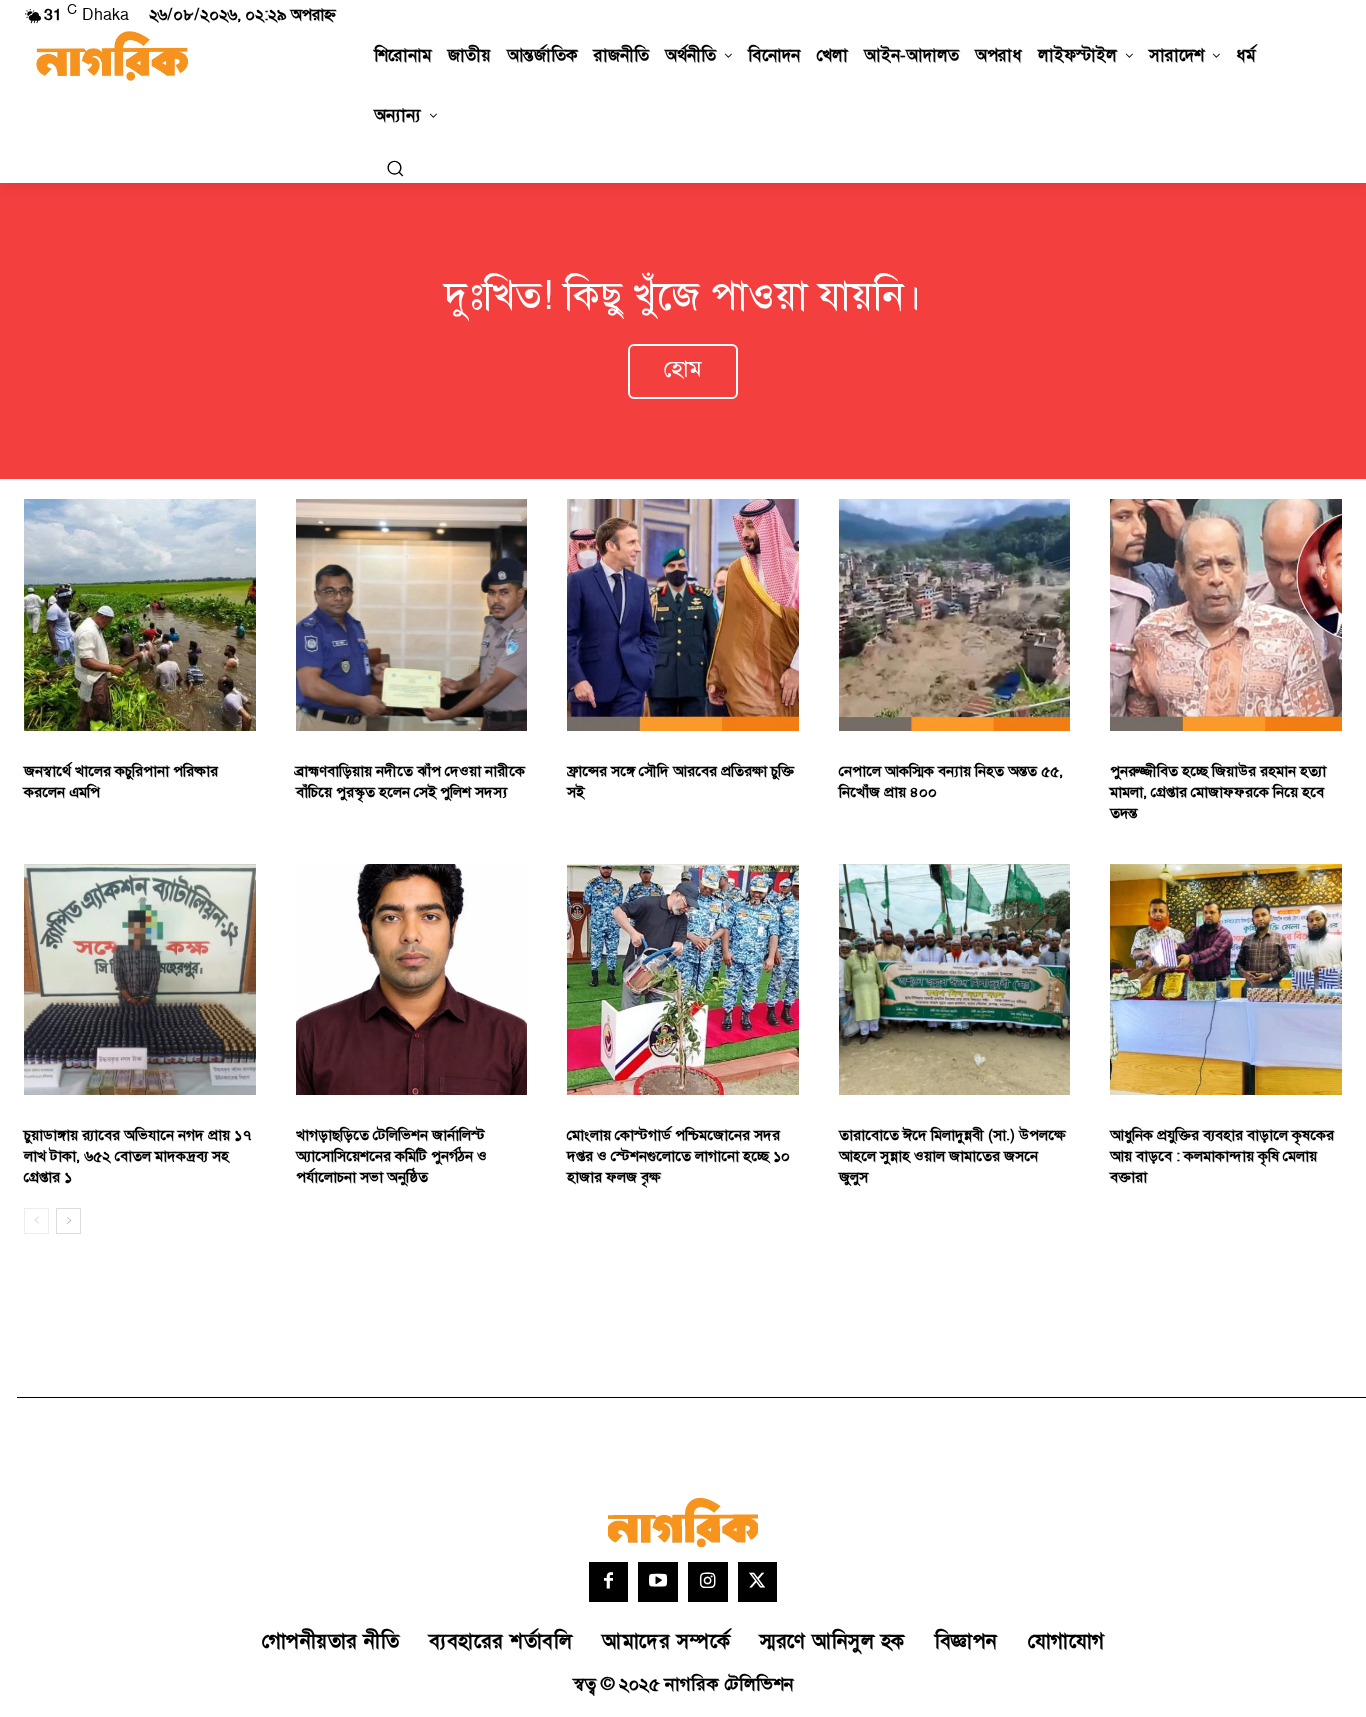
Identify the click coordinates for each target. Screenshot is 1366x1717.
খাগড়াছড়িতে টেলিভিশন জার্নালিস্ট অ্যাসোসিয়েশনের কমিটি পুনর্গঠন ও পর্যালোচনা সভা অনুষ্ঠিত (391, 1156)
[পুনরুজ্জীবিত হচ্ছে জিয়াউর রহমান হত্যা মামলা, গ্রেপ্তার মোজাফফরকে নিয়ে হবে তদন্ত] (1226, 615)
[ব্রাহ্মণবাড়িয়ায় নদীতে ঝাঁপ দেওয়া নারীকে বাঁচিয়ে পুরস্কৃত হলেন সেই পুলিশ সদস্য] (412, 615)
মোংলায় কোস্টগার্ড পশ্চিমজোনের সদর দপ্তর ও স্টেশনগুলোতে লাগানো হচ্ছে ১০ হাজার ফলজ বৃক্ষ (678, 1156)
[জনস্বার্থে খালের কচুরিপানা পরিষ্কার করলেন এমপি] (140, 615)
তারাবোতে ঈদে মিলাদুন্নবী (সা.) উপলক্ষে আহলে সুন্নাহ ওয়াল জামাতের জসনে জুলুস (952, 1156)
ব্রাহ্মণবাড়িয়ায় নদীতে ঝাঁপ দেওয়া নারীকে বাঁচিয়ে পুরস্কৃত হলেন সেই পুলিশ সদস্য (410, 782)
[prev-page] (36, 1221)
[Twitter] (758, 1582)
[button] (395, 168)
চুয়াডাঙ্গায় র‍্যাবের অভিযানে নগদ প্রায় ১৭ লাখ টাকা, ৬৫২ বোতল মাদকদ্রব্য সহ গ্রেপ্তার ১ (137, 1156)
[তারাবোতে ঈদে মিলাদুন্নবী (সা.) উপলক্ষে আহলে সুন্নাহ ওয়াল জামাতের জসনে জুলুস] (955, 980)
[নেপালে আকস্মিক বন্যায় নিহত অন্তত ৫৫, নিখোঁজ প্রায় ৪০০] (955, 615)
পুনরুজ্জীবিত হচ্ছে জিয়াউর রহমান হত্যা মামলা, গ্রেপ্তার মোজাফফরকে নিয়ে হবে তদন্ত (1218, 792)
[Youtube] (658, 1582)
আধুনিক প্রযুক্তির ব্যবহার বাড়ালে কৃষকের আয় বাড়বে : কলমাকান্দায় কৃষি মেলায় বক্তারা (1222, 1156)
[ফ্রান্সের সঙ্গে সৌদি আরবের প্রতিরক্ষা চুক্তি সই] (683, 615)
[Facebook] (609, 1582)
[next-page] (68, 1221)
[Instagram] (708, 1582)
